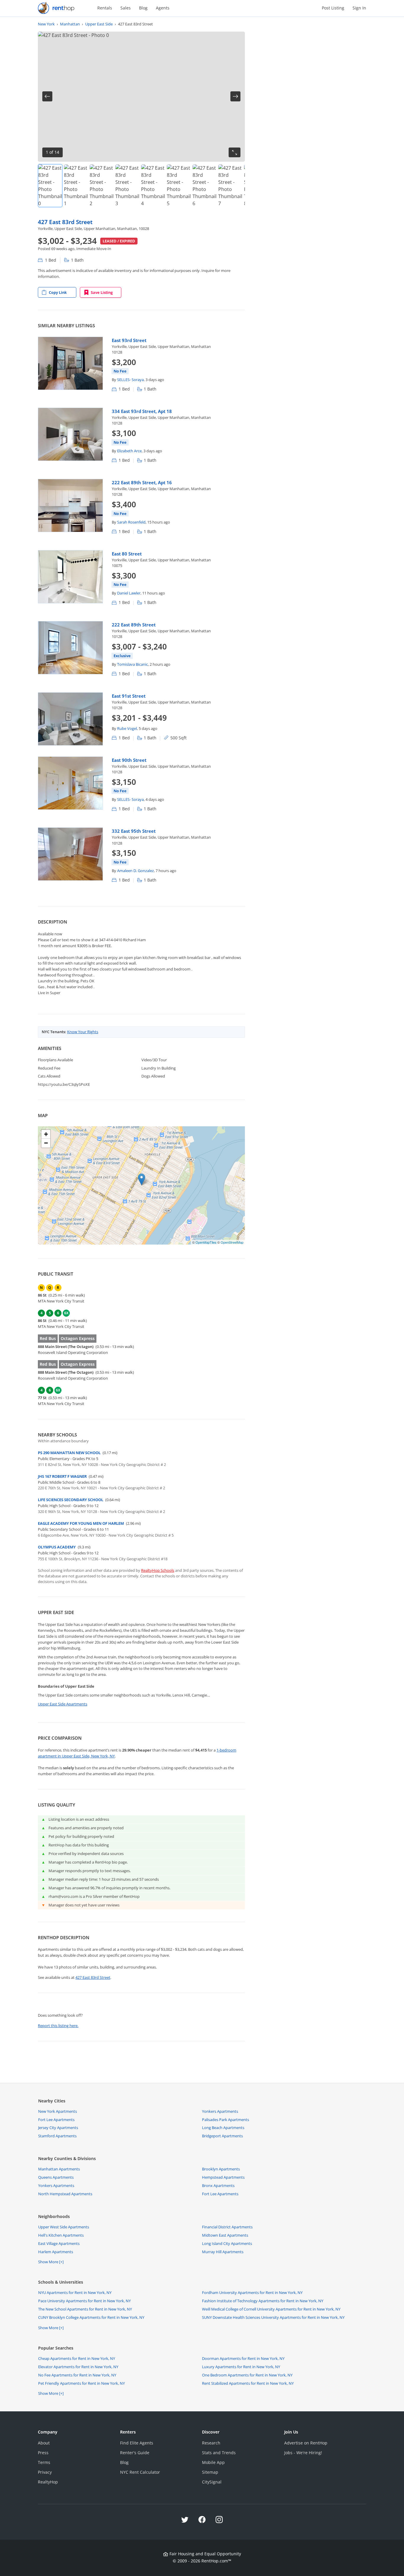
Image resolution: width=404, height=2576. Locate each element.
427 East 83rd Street (65, 222)
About (44, 2443)
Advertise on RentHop (306, 2443)
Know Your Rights (83, 1032)
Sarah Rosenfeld (131, 522)
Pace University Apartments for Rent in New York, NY (84, 2301)
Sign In (359, 8)
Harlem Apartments (56, 2252)
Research (211, 2443)
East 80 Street (127, 554)
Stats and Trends (219, 2453)
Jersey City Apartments (58, 2128)
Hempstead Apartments (223, 2177)
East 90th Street (129, 760)
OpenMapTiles (206, 1242)
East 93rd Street (129, 340)
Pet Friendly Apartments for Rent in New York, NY (81, 2383)
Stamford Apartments (57, 2136)
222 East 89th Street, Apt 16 (142, 482)
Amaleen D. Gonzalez (135, 871)
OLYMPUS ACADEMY (57, 1547)
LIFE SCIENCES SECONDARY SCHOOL (71, 1500)
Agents (163, 8)
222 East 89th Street (134, 625)
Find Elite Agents (137, 2443)
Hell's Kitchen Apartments (61, 2235)
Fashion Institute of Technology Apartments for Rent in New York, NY (263, 2301)
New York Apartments (58, 2111)
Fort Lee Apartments (56, 2120)
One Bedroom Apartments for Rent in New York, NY (247, 2375)
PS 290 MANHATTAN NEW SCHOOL (69, 1453)
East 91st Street (129, 696)
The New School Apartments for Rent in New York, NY (85, 2309)
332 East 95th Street (134, 831)
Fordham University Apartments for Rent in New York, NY (252, 2293)
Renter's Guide (135, 2453)
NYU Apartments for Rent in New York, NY (75, 2293)
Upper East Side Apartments (63, 1704)
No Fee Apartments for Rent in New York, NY (77, 2375)
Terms (44, 2462)
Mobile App (213, 2462)
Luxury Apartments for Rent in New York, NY (241, 2367)
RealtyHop (48, 2482)
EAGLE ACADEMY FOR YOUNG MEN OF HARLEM (81, 1523)
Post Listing (333, 8)
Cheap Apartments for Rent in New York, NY (77, 2358)
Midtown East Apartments (225, 2235)
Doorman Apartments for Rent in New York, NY (243, 2358)
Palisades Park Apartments (226, 2120)
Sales (126, 8)
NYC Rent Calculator (140, 2472)
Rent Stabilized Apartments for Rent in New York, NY (248, 2383)
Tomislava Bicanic (132, 664)
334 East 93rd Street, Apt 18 (142, 411)
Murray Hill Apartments (223, 2252)
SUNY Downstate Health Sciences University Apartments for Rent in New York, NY (273, 2317)
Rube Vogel (127, 728)
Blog (143, 8)
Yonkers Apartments (220, 2111)
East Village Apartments (59, 2243)
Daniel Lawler (129, 593)
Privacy (45, 2472)
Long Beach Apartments (223, 2128)
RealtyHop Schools (158, 1570)
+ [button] (46, 1134)
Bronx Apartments (218, 2185)
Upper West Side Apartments (64, 2227)
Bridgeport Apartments (222, 2136)
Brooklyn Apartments (221, 2169)
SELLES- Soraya (130, 380)
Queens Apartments (56, 2177)
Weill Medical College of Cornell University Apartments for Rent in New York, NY (271, 2309)
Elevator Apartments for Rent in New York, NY (78, 2367)
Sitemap (210, 2472)
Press (43, 2453)
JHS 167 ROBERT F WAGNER (62, 1476)
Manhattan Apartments (59, 2169)
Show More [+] (51, 2262)
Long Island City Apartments (227, 2243)
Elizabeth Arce (129, 451)
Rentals (105, 8)
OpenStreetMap (232, 1242)
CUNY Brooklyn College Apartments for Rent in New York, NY (91, 2317)
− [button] (46, 1143)
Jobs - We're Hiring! (303, 2453)
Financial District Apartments (227, 2227)
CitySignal (212, 2482)
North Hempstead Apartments (65, 2194)
